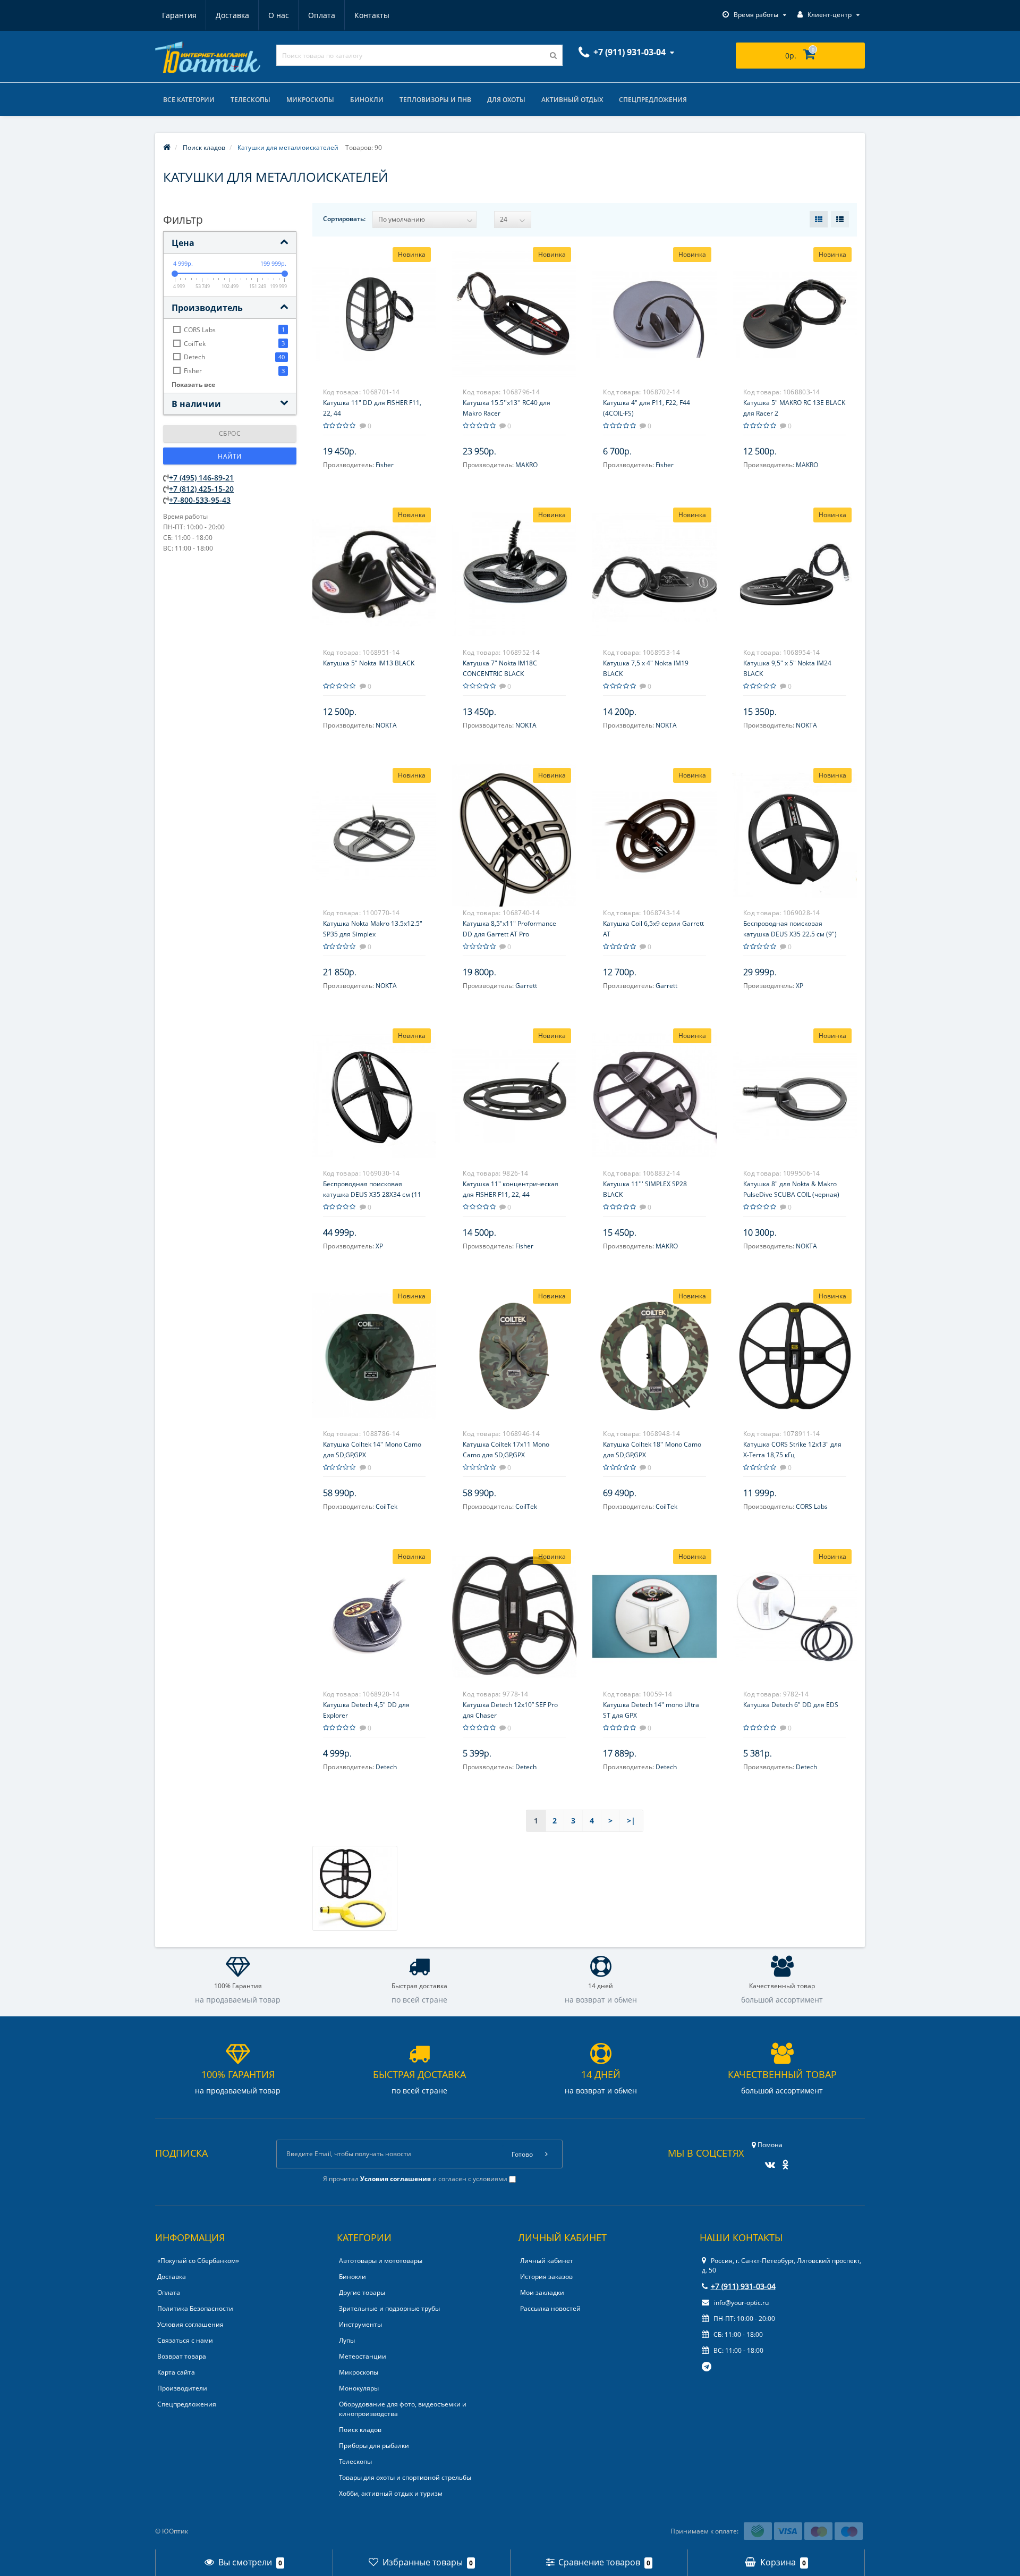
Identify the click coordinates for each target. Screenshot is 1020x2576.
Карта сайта (176, 2372)
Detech (386, 1767)
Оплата (322, 15)
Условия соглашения (190, 2324)
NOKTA (386, 725)
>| (631, 1821)
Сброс (230, 433)
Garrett (526, 986)
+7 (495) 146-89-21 (201, 478)
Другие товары (362, 2292)
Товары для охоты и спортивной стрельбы (405, 2477)
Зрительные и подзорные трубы (389, 2308)
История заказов (546, 2277)
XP (800, 986)
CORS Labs (812, 1506)
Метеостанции (363, 2356)
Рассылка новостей (550, 2308)
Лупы (347, 2340)
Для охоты (506, 100)
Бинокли (367, 100)
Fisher (385, 465)
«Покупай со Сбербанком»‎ (198, 2261)
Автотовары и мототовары (381, 2261)
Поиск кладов (360, 2430)
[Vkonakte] (767, 2161)
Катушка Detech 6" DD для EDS (791, 1705)
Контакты (372, 15)
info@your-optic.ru (741, 2303)
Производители (182, 2388)
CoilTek (386, 1506)
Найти (230, 456)
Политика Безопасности (195, 2308)
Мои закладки (542, 2292)
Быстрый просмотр (374, 308)
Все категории (189, 100)
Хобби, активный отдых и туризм (391, 2493)
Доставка (232, 15)
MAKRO (526, 465)
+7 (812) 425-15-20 (201, 489)
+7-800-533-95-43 (200, 500)
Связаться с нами (185, 2340)
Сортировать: (344, 219)
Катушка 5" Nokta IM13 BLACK (369, 663)
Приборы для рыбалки (374, 2446)
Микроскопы (310, 100)
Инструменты (360, 2324)
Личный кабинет (547, 2261)
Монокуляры (359, 2388)
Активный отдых (572, 100)
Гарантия (179, 15)
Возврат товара (182, 2356)
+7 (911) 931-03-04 (743, 2286)
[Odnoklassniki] (783, 2161)
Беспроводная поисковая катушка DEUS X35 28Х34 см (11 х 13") (372, 1194)
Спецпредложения (653, 100)
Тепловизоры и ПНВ (435, 100)
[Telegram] (707, 2367)
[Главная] (167, 147)
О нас (279, 15)
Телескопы (250, 100)
